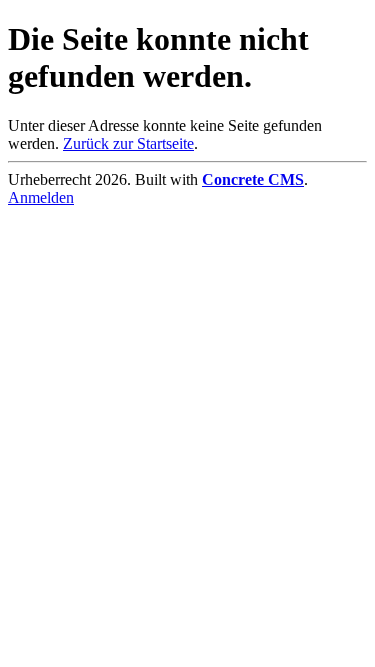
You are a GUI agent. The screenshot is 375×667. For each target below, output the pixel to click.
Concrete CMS (253, 179)
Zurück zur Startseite (128, 143)
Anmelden (41, 197)
